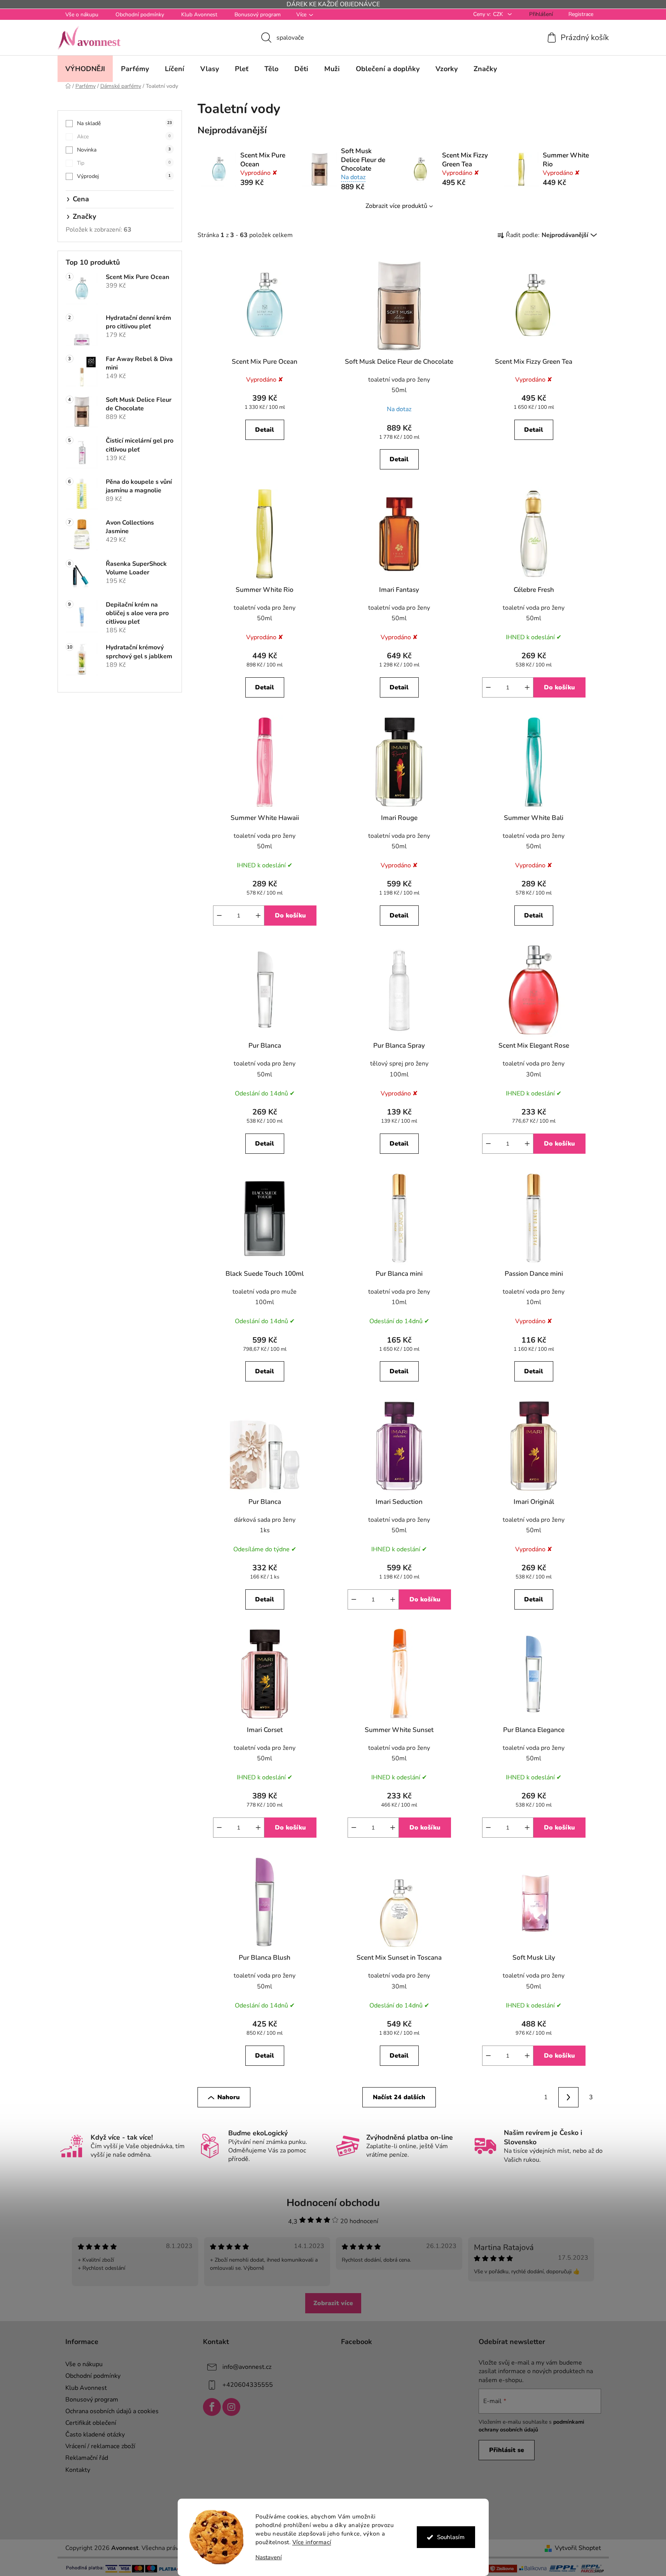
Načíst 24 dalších (399, 2097)
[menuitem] (85, 69)
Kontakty (78, 2470)
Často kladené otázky (95, 2435)
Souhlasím (451, 2537)
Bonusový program (258, 15)
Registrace (581, 14)
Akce (124, 137)
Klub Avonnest (199, 15)
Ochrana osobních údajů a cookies (112, 2411)
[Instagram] (231, 2407)
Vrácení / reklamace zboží (100, 2446)
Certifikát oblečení (91, 2423)
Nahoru (229, 2097)
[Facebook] (212, 2407)
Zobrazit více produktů (396, 206)
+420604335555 (248, 2385)
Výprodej (124, 176)
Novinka (124, 150)
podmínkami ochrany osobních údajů (531, 2426)
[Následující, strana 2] (568, 2097)
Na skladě (124, 123)
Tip (124, 163)
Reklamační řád (87, 2458)
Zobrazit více (333, 2303)
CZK (499, 14)
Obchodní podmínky (140, 15)
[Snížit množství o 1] (488, 687)
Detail (265, 430)
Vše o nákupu (82, 15)
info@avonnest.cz (247, 2367)
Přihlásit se (507, 2450)
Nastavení (269, 2558)
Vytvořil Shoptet (578, 2548)
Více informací (312, 2542)
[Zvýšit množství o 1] (527, 687)
